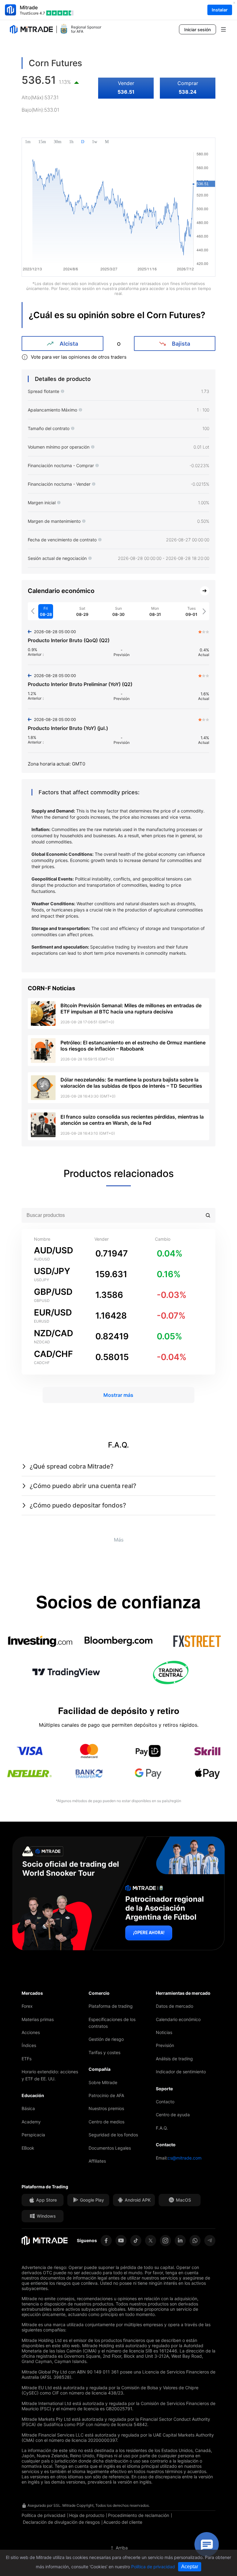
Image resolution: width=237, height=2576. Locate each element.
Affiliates (97, 2161)
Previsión (165, 2045)
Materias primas (38, 2019)
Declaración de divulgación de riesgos (61, 2522)
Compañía (100, 2069)
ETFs (27, 2059)
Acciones (31, 2032)
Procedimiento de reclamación (139, 2515)
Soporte (164, 2089)
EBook (28, 2148)
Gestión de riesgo (106, 2039)
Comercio (99, 1993)
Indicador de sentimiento (181, 2072)
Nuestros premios (106, 2108)
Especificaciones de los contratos (112, 2023)
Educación (33, 2095)
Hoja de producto (87, 2515)
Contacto (165, 2102)
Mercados (32, 1993)
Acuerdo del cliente (123, 2522)
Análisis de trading (174, 2059)
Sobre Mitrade (103, 2082)
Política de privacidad (44, 2515)
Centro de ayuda (173, 2115)
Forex (27, 2006)
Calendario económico (178, 2019)
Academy (31, 2122)
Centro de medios (106, 2122)
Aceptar (190, 2567)
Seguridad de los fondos (113, 2135)
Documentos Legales (110, 2148)
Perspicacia (33, 2135)
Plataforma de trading (111, 2006)
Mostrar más (118, 1395)
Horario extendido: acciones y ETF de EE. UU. (50, 2075)
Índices (29, 2045)
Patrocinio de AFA (106, 2095)
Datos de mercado (175, 2006)
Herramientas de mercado (183, 1993)
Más (119, 1540)
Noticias (164, 2032)
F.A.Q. (162, 2128)
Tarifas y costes (104, 2052)
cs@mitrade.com (185, 2158)
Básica (28, 2108)
